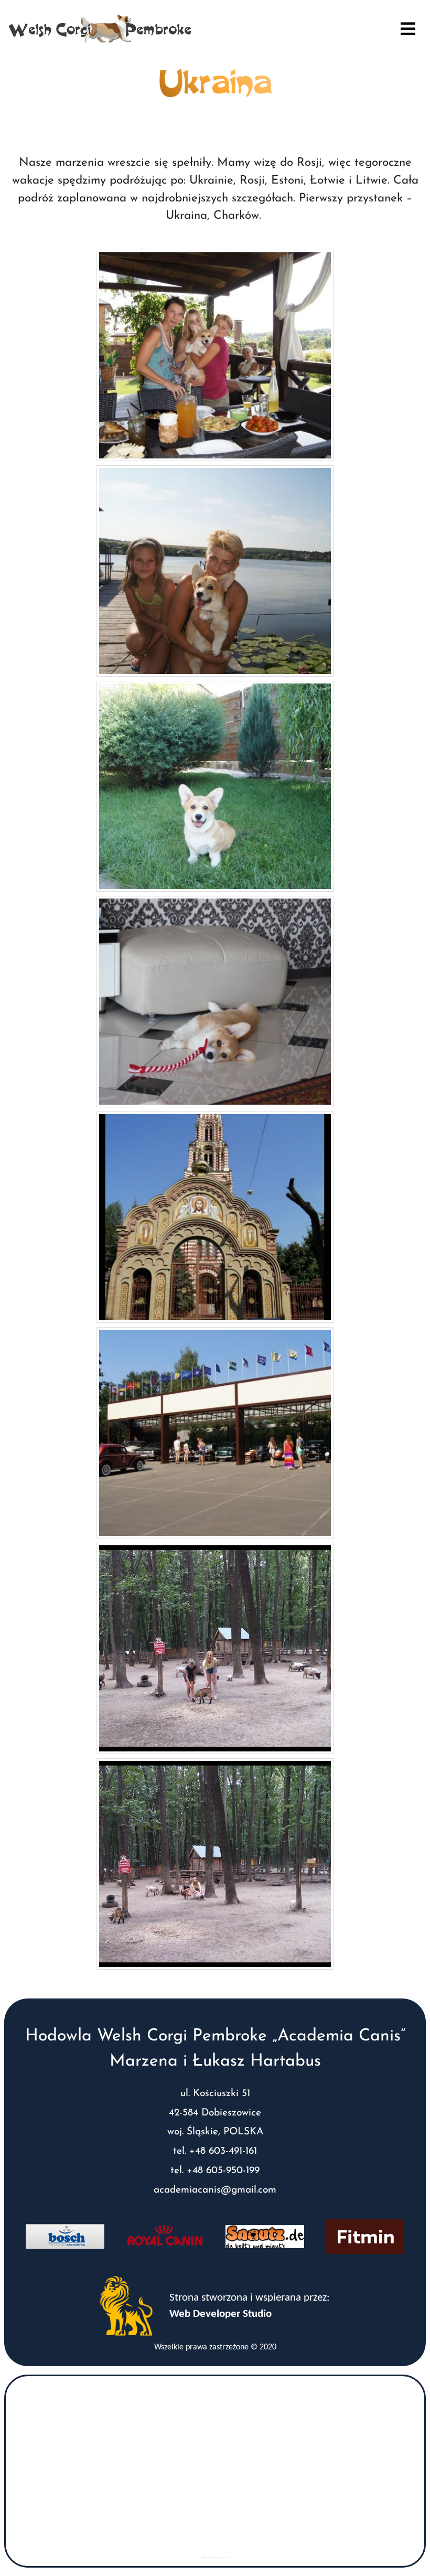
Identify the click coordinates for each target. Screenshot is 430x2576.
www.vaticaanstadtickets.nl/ (222, 2558)
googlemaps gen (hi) (211, 2558)
